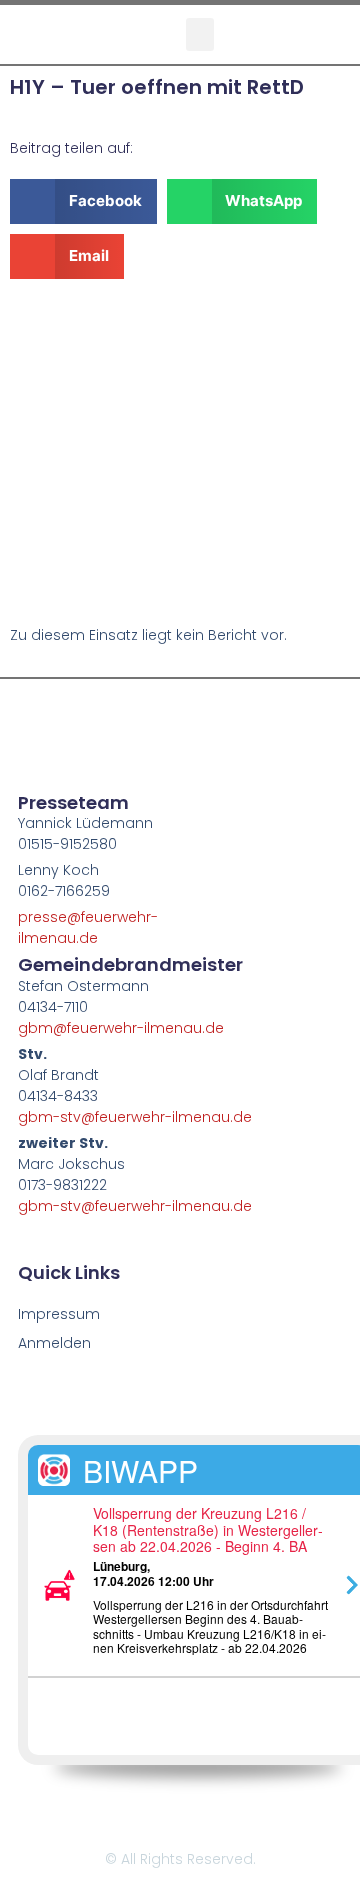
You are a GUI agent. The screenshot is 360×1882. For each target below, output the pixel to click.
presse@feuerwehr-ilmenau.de (88, 927)
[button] (200, 34)
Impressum (59, 1314)
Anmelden (54, 1343)
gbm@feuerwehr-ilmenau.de (121, 1028)
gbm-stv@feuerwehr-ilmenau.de (135, 1117)
